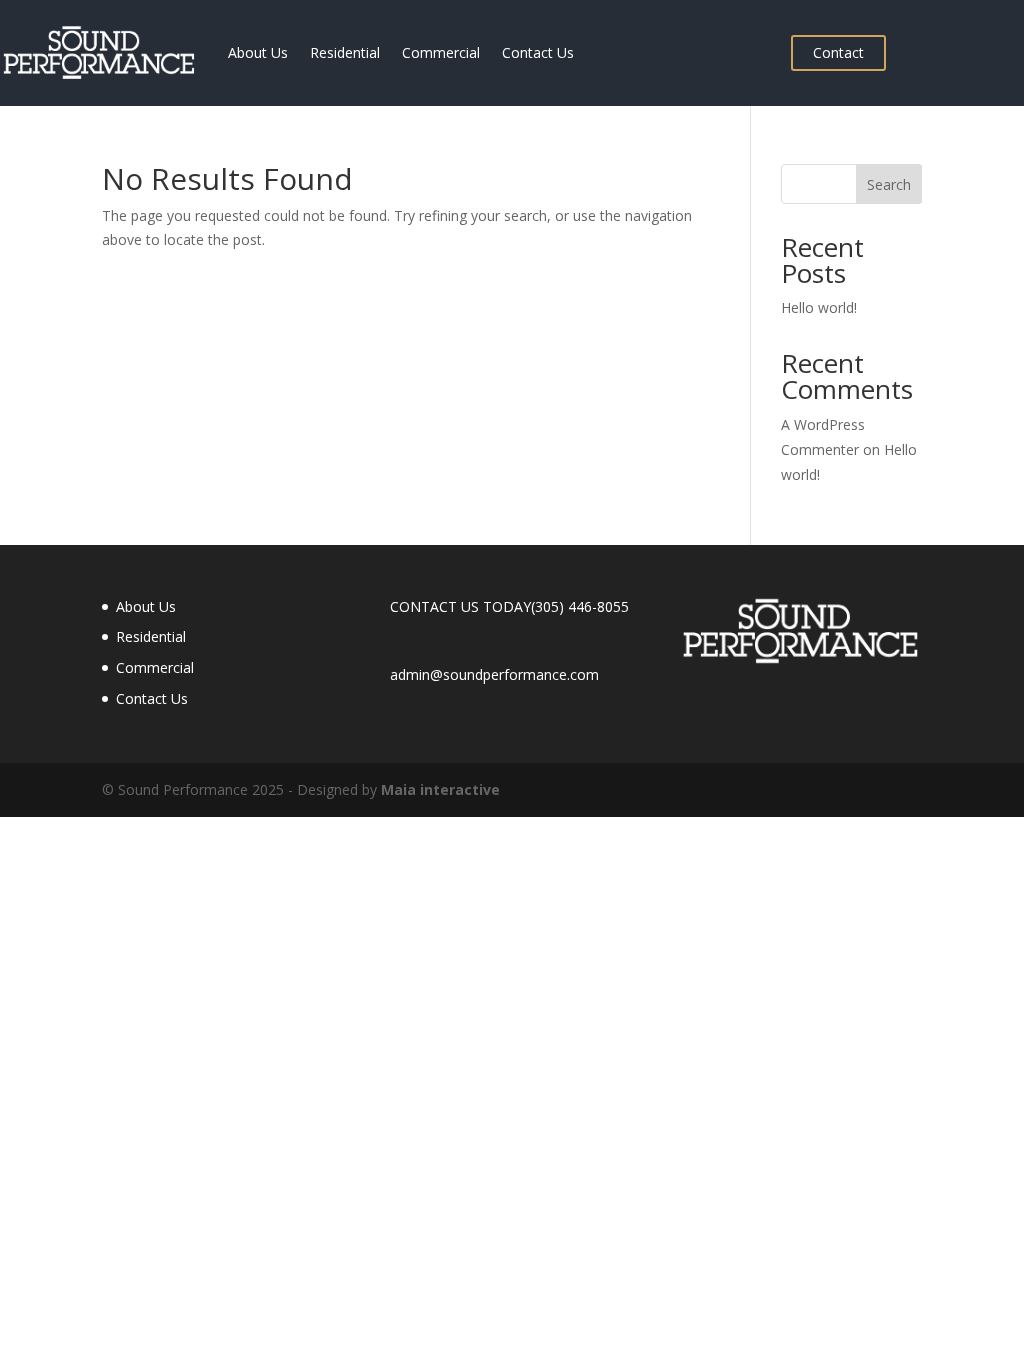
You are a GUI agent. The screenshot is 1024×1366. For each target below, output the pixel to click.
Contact (838, 52)
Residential (345, 52)
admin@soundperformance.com (494, 674)
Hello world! (819, 307)
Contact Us (538, 52)
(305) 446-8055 (580, 606)
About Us (258, 52)
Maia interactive (440, 789)
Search (889, 184)
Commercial (441, 52)
